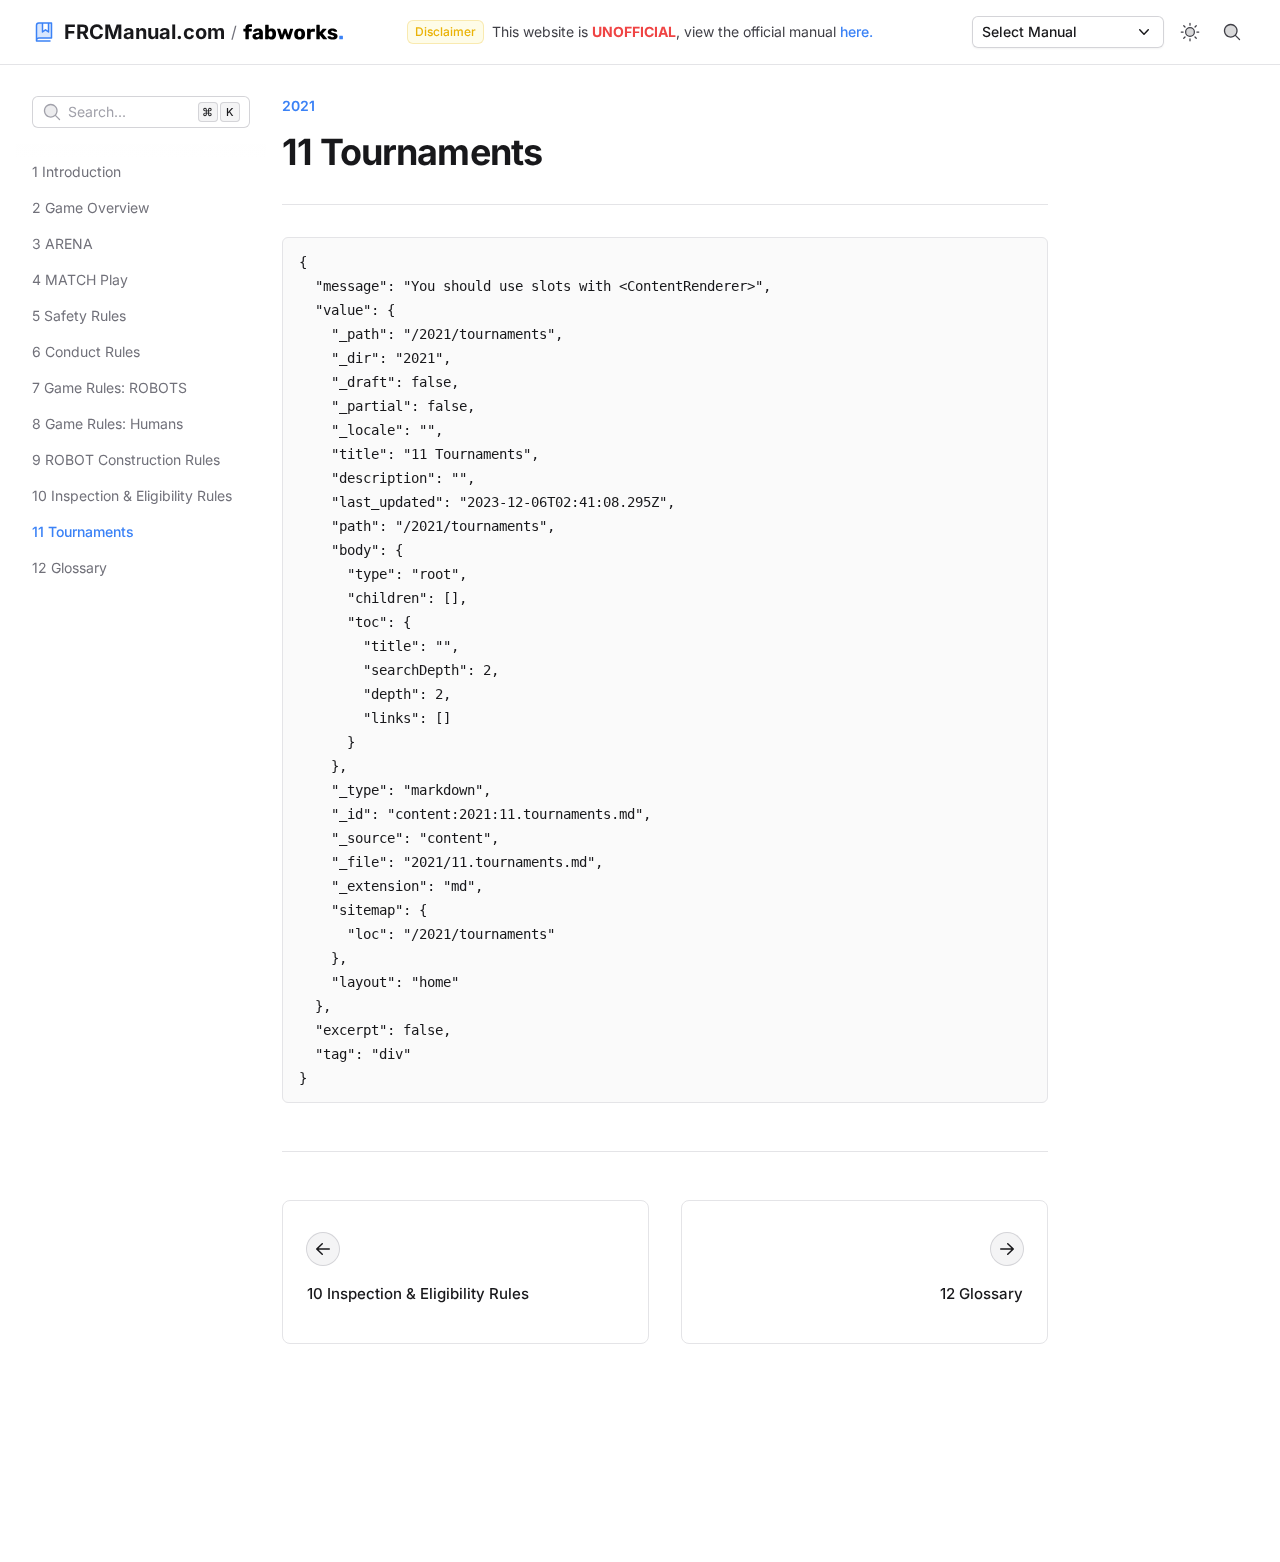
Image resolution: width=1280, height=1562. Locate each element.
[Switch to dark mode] (1190, 32)
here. (856, 31)
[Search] (1232, 32)
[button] (1068, 32)
